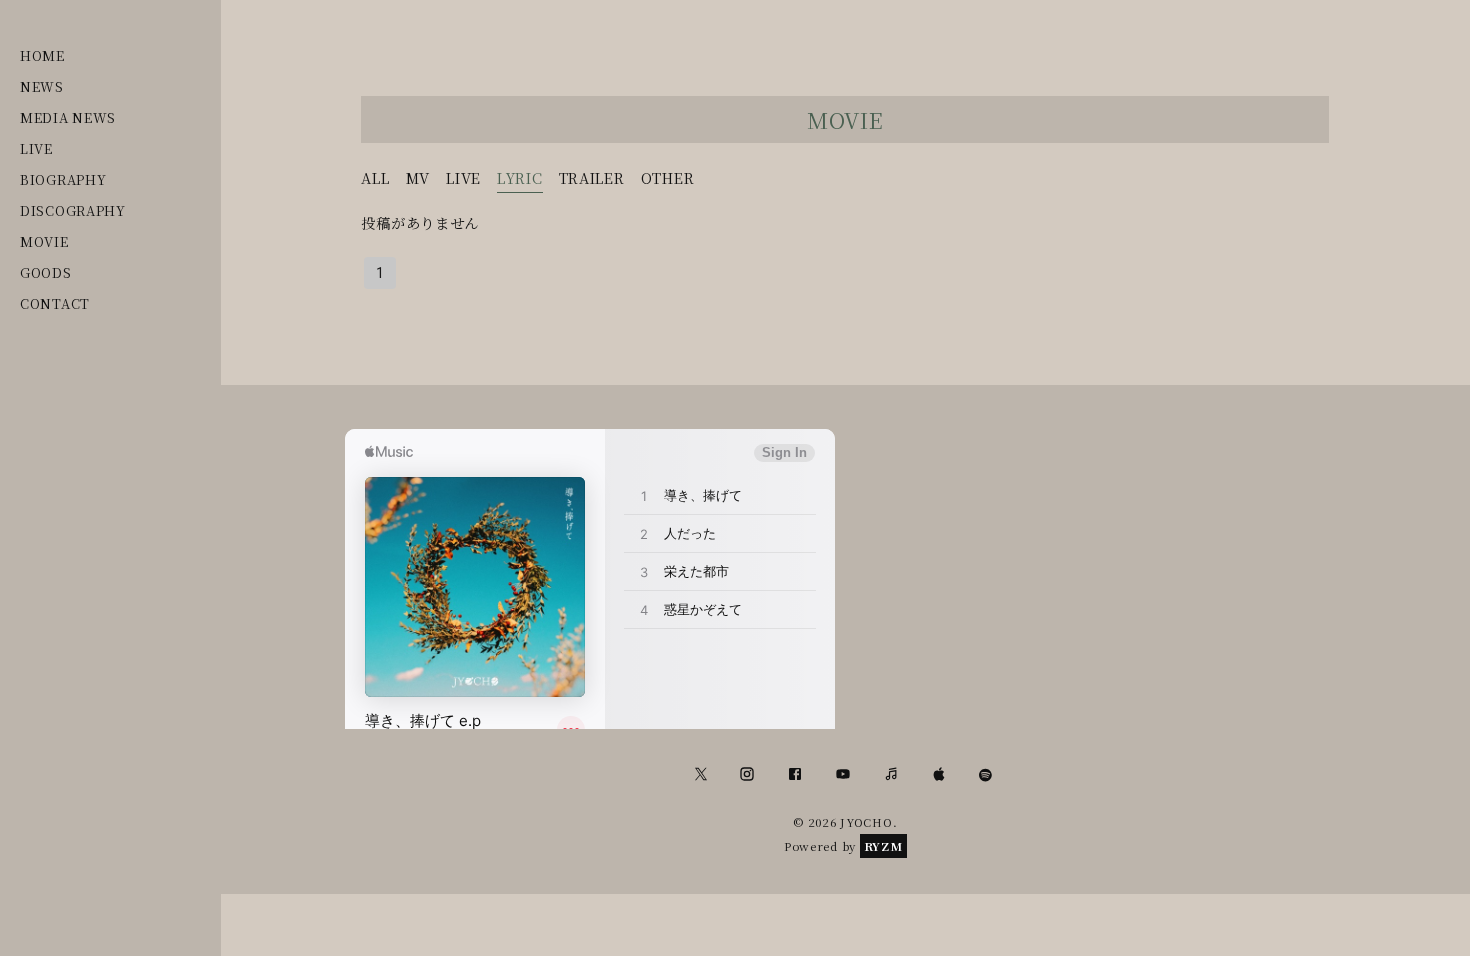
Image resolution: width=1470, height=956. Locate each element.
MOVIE (44, 241)
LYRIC (520, 177)
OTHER (668, 177)
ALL (375, 177)
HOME (42, 55)
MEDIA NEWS (68, 117)
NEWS (42, 86)
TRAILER (592, 177)
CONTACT (55, 303)
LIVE (36, 148)
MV (418, 177)
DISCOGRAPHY (73, 210)
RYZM (883, 846)
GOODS (46, 272)
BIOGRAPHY (63, 179)
